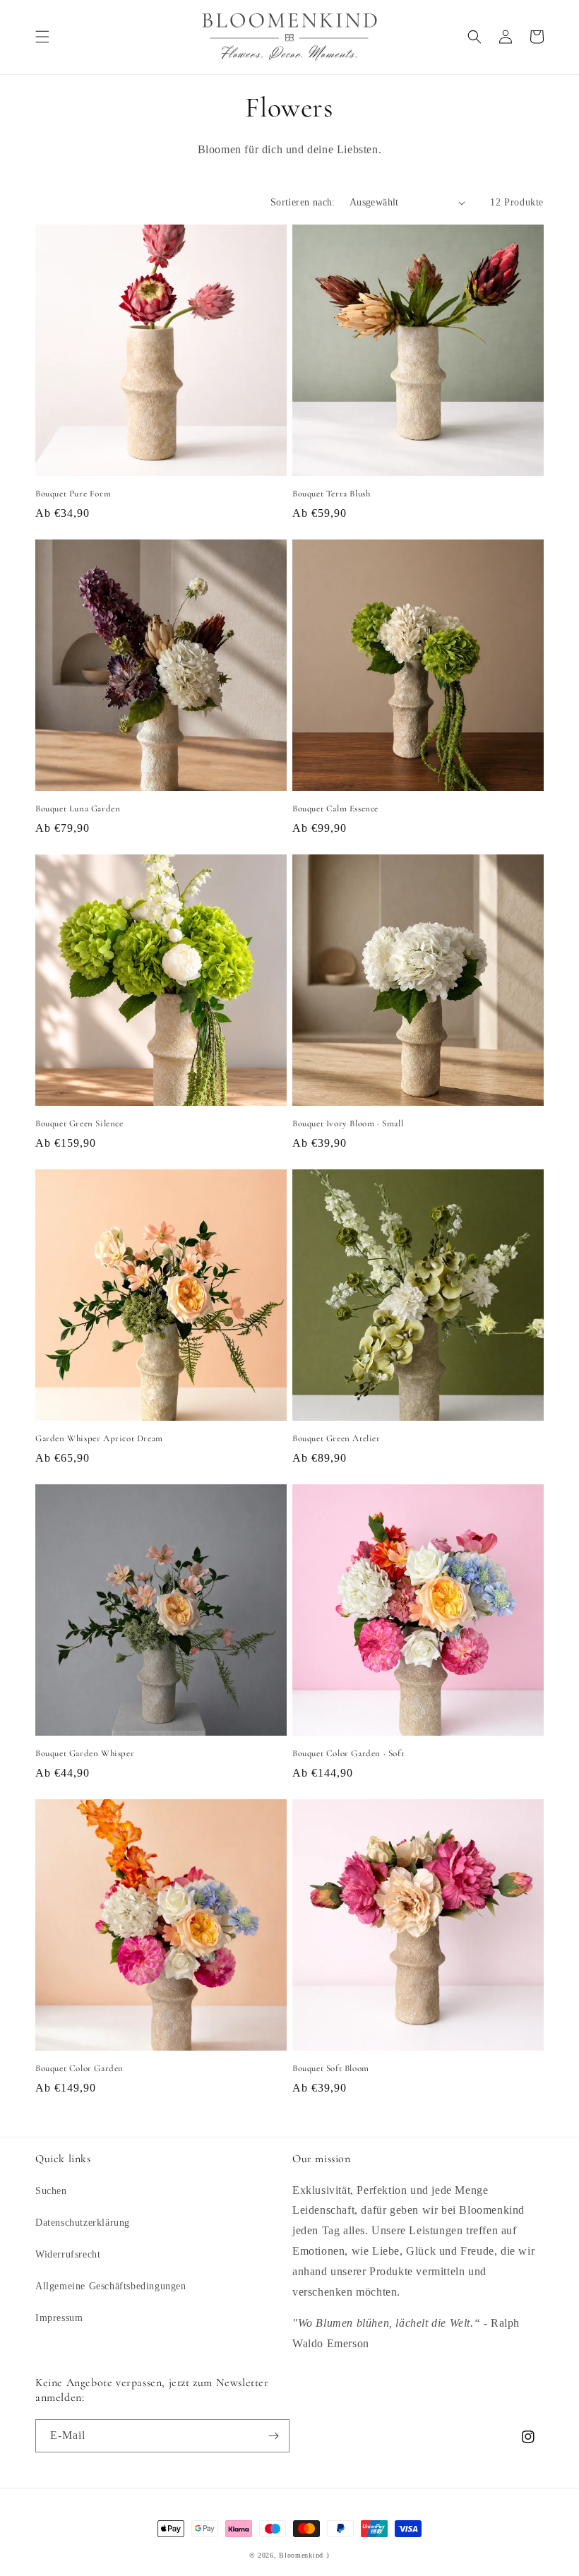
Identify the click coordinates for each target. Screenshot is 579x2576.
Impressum (59, 2318)
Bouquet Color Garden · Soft (348, 1753)
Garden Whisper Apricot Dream (99, 1438)
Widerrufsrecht (68, 2254)
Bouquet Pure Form (73, 494)
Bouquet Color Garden (79, 2068)
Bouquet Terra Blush (331, 494)
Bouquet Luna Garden (78, 809)
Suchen (51, 2191)
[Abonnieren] (273, 2436)
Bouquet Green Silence (79, 1123)
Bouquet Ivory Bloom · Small (348, 1123)
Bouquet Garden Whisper (85, 1753)
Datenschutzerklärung (83, 2223)
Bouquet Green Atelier (336, 1438)
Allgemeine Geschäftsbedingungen (111, 2286)
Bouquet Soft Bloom (331, 2068)
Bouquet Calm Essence (335, 809)
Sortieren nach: (303, 202)
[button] (42, 37)
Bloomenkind (301, 2555)
